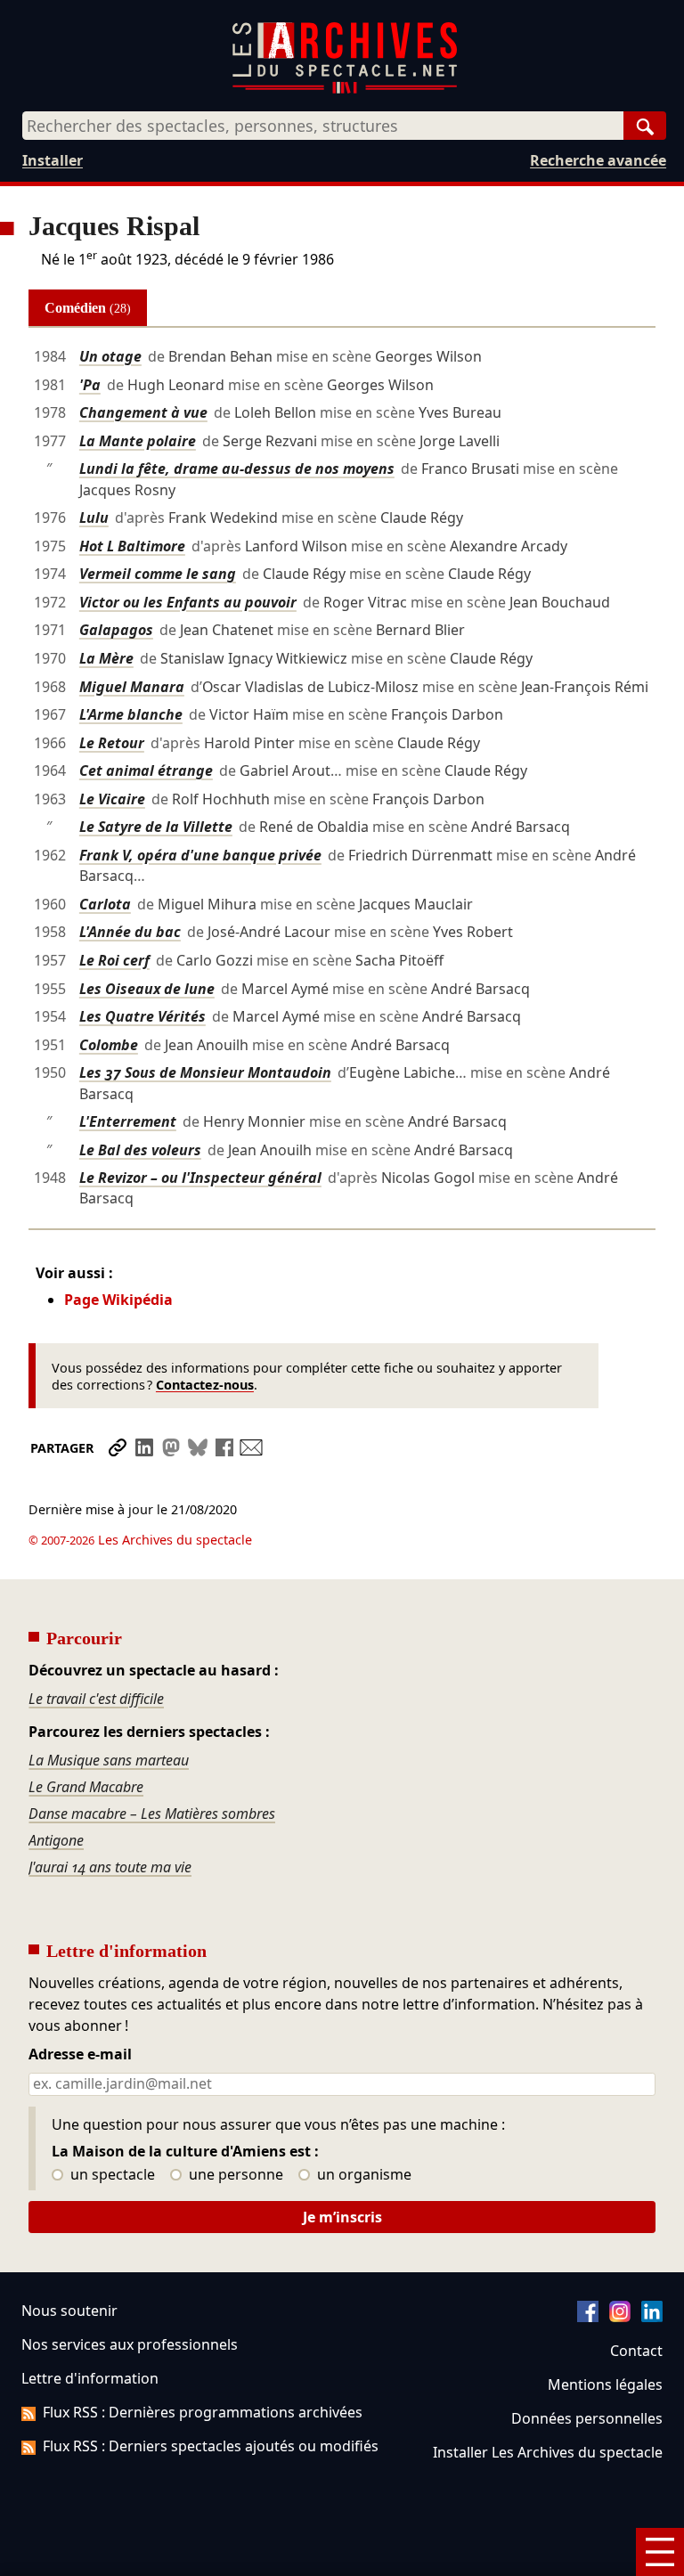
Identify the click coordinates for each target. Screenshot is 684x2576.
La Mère (106, 658)
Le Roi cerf (114, 960)
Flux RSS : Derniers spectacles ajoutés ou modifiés (211, 2446)
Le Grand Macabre (86, 1787)
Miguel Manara (132, 687)
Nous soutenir (69, 2311)
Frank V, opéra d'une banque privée (200, 855)
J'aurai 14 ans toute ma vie (110, 1867)
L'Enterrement (128, 1121)
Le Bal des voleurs (140, 1150)
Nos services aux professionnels (130, 2344)
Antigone (56, 1840)
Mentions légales (605, 2384)
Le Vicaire (112, 799)
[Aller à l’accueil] (345, 90)
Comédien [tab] (88, 308)
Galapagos (116, 630)
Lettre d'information (90, 2378)
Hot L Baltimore (132, 546)
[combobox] (323, 126)
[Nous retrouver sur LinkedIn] (652, 2317)
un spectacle (111, 2175)
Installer (53, 160)
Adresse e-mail (80, 2055)
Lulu (94, 518)
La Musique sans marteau (109, 1760)
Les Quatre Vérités (142, 1016)
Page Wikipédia (118, 1300)
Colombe (109, 1045)
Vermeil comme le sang (158, 574)
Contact (636, 2351)
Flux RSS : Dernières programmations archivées (203, 2412)
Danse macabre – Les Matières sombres (152, 1814)
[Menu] (660, 2552)
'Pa (90, 385)
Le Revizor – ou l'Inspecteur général (200, 1178)
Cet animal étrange (146, 770)
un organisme (362, 2175)
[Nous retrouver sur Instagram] (620, 2317)
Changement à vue (143, 412)
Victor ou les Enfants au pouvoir (188, 602)
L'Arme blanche (131, 714)
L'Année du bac (130, 932)
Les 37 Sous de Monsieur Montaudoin (205, 1072)
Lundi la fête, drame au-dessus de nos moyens (237, 469)
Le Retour (112, 743)
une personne (234, 2175)
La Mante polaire (138, 441)
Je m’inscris (342, 2217)
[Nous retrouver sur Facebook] (588, 2317)
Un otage (110, 356)
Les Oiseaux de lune (147, 989)
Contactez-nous (205, 1385)
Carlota (105, 904)
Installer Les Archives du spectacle (548, 2452)
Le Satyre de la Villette (156, 827)
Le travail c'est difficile (96, 1699)
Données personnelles (587, 2418)
